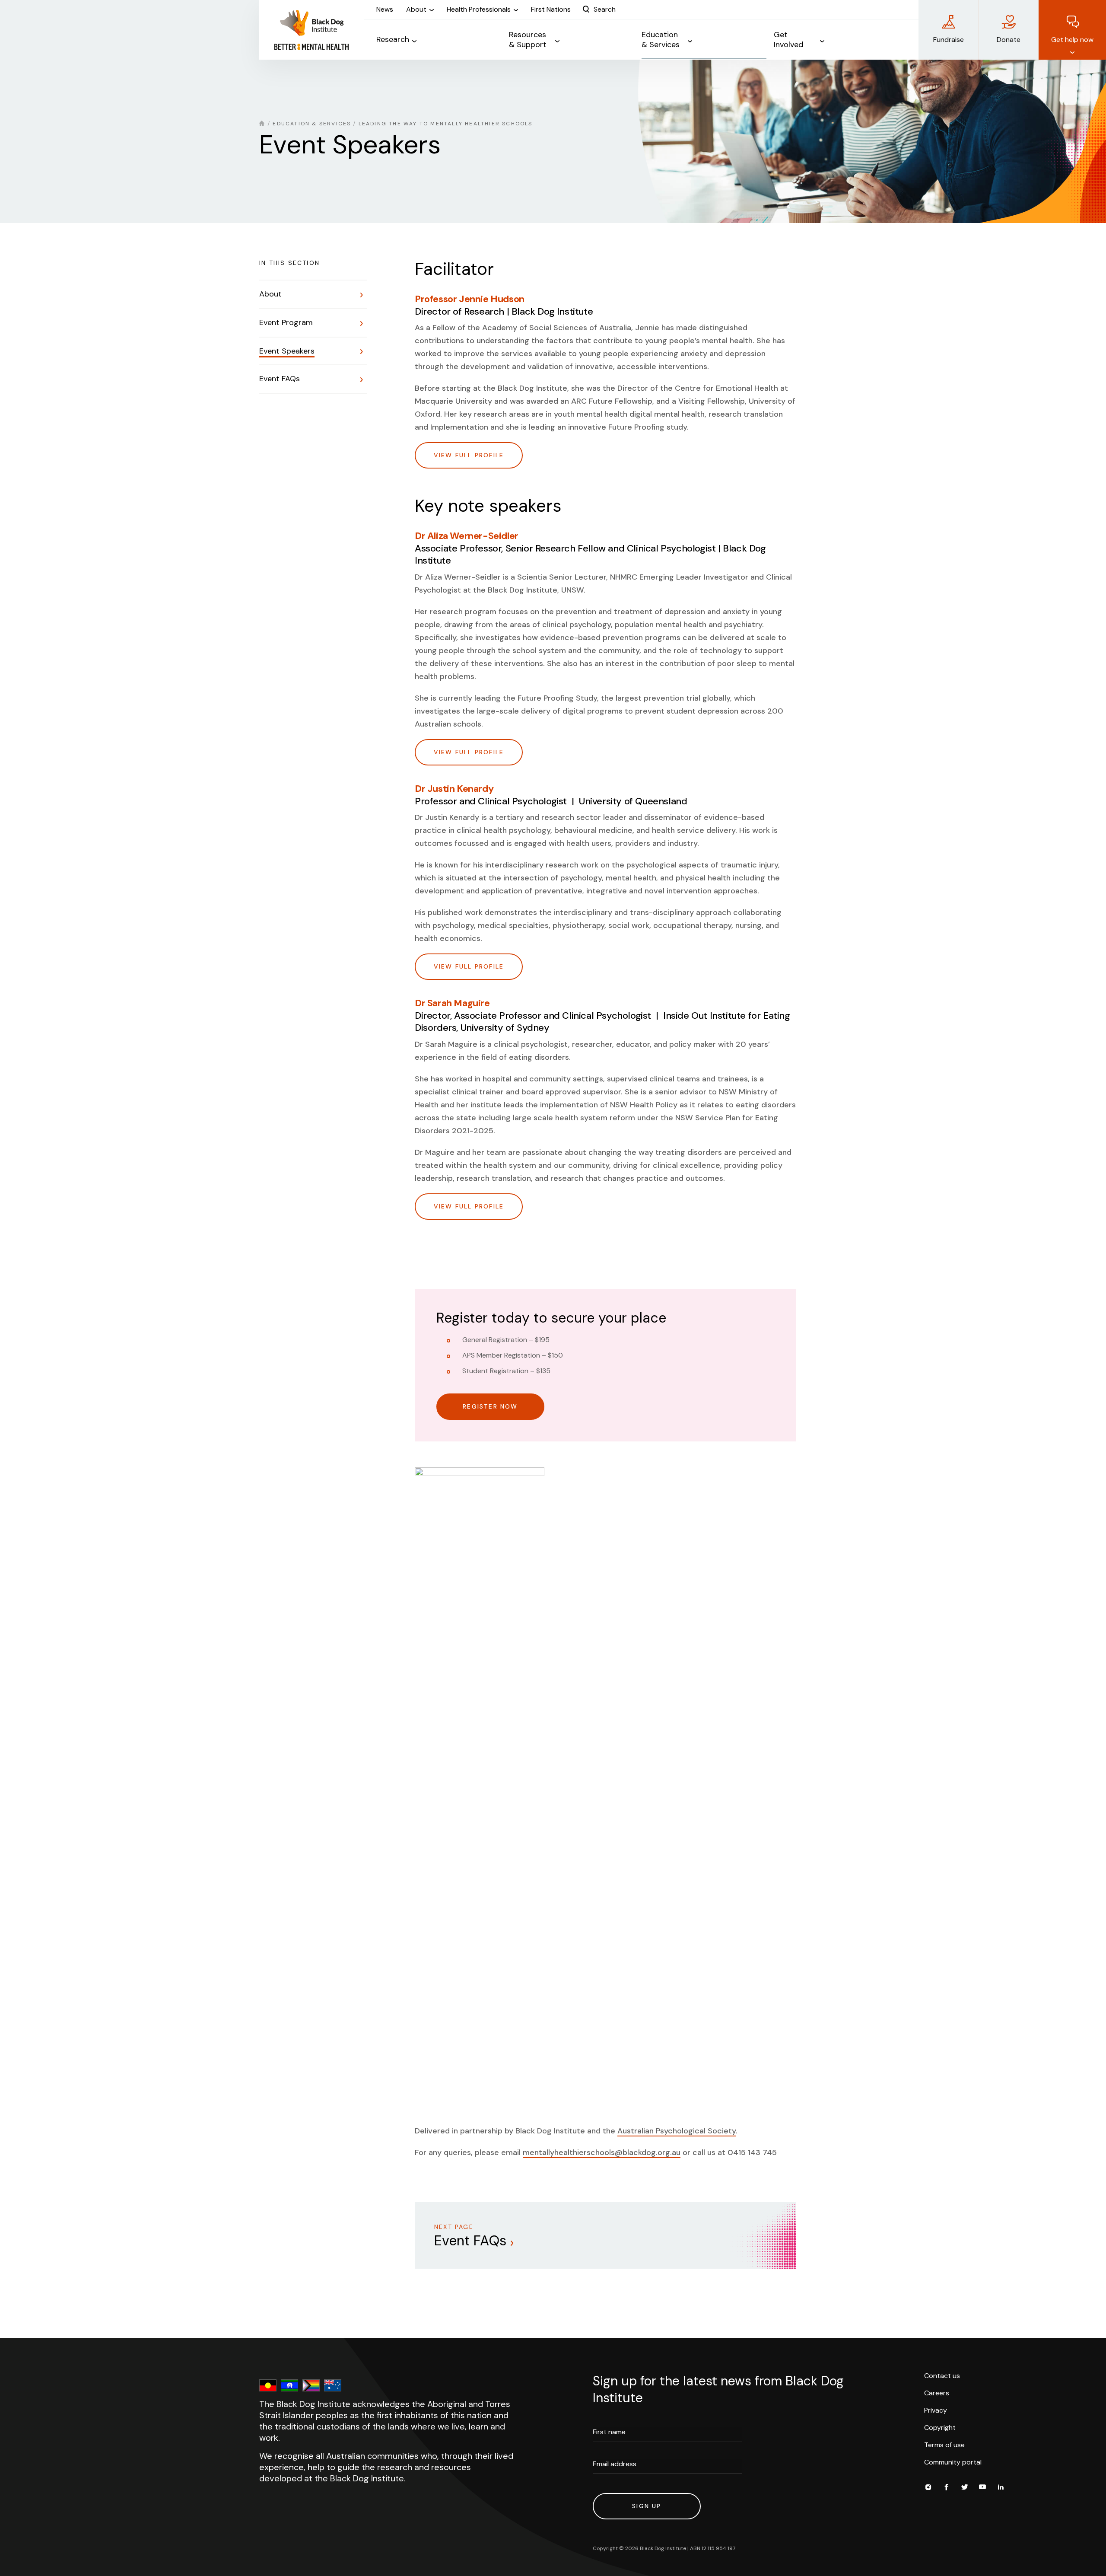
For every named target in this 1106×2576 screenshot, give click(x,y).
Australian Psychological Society (677, 2131)
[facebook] (946, 2488)
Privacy (936, 2410)
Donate (1009, 40)
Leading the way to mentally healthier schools (446, 124)
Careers (937, 2393)
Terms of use (944, 2445)
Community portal (953, 2462)
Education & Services (312, 124)
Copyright (940, 2428)
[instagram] (928, 2488)
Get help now (1072, 40)
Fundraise (949, 40)
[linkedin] (1001, 2488)
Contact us (942, 2376)
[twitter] (964, 2488)
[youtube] (982, 2488)
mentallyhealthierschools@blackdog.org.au (602, 2152)
